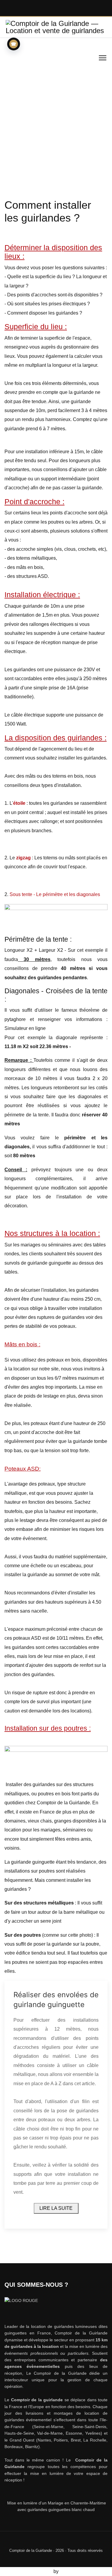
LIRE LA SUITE (56, 2208)
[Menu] (103, 58)
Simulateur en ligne (25, 1028)
